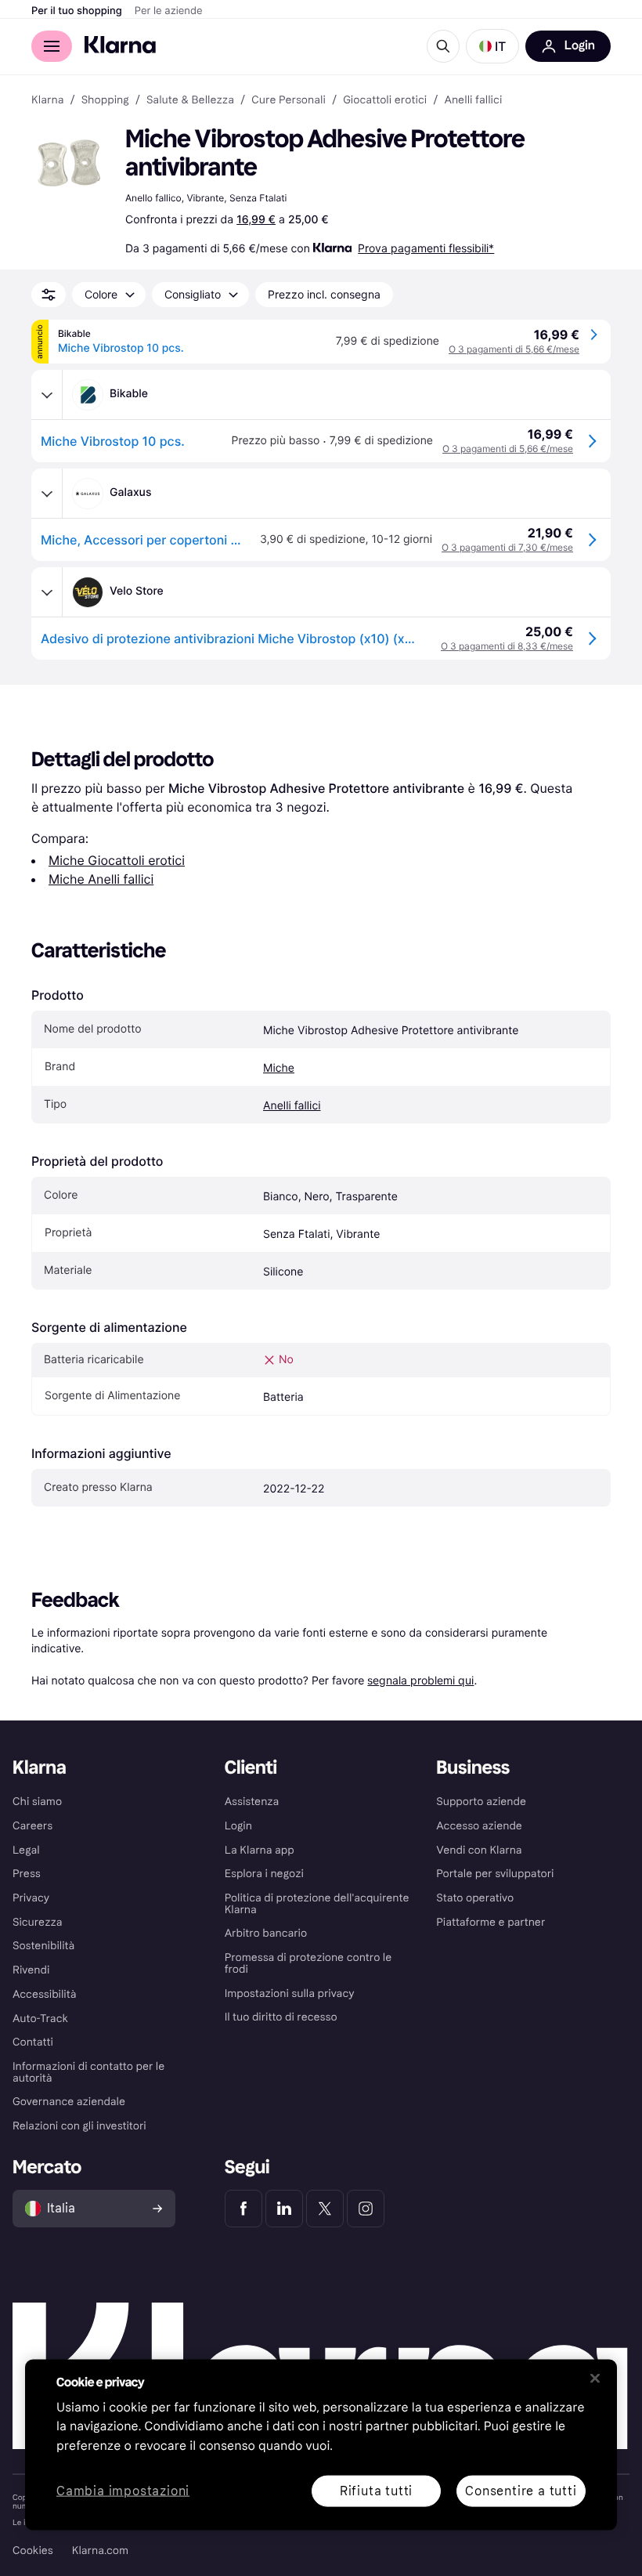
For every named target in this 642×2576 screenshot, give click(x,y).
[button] (492, 46)
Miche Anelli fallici (101, 879)
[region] (321, 2444)
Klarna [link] (47, 100)
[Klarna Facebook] (243, 2209)
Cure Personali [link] (289, 100)
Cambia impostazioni (123, 2491)
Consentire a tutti (521, 2490)
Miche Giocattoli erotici (117, 860)
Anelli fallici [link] (473, 100)
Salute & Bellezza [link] (190, 100)
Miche (279, 1068)
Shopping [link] (105, 100)
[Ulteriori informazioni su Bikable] (47, 395)
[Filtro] (49, 295)
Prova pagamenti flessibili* (426, 248)
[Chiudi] (595, 2378)
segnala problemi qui (420, 1680)
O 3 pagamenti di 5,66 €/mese (514, 349)
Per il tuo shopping (77, 11)
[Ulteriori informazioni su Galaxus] (47, 494)
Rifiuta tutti (376, 2490)
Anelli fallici (292, 1106)
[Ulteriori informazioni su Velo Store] (47, 592)
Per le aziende (169, 11)
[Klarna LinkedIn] (284, 2209)
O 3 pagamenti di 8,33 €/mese (507, 646)
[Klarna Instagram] (366, 2209)
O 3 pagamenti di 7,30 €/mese (507, 547)
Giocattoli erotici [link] (385, 100)
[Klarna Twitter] (325, 2209)
